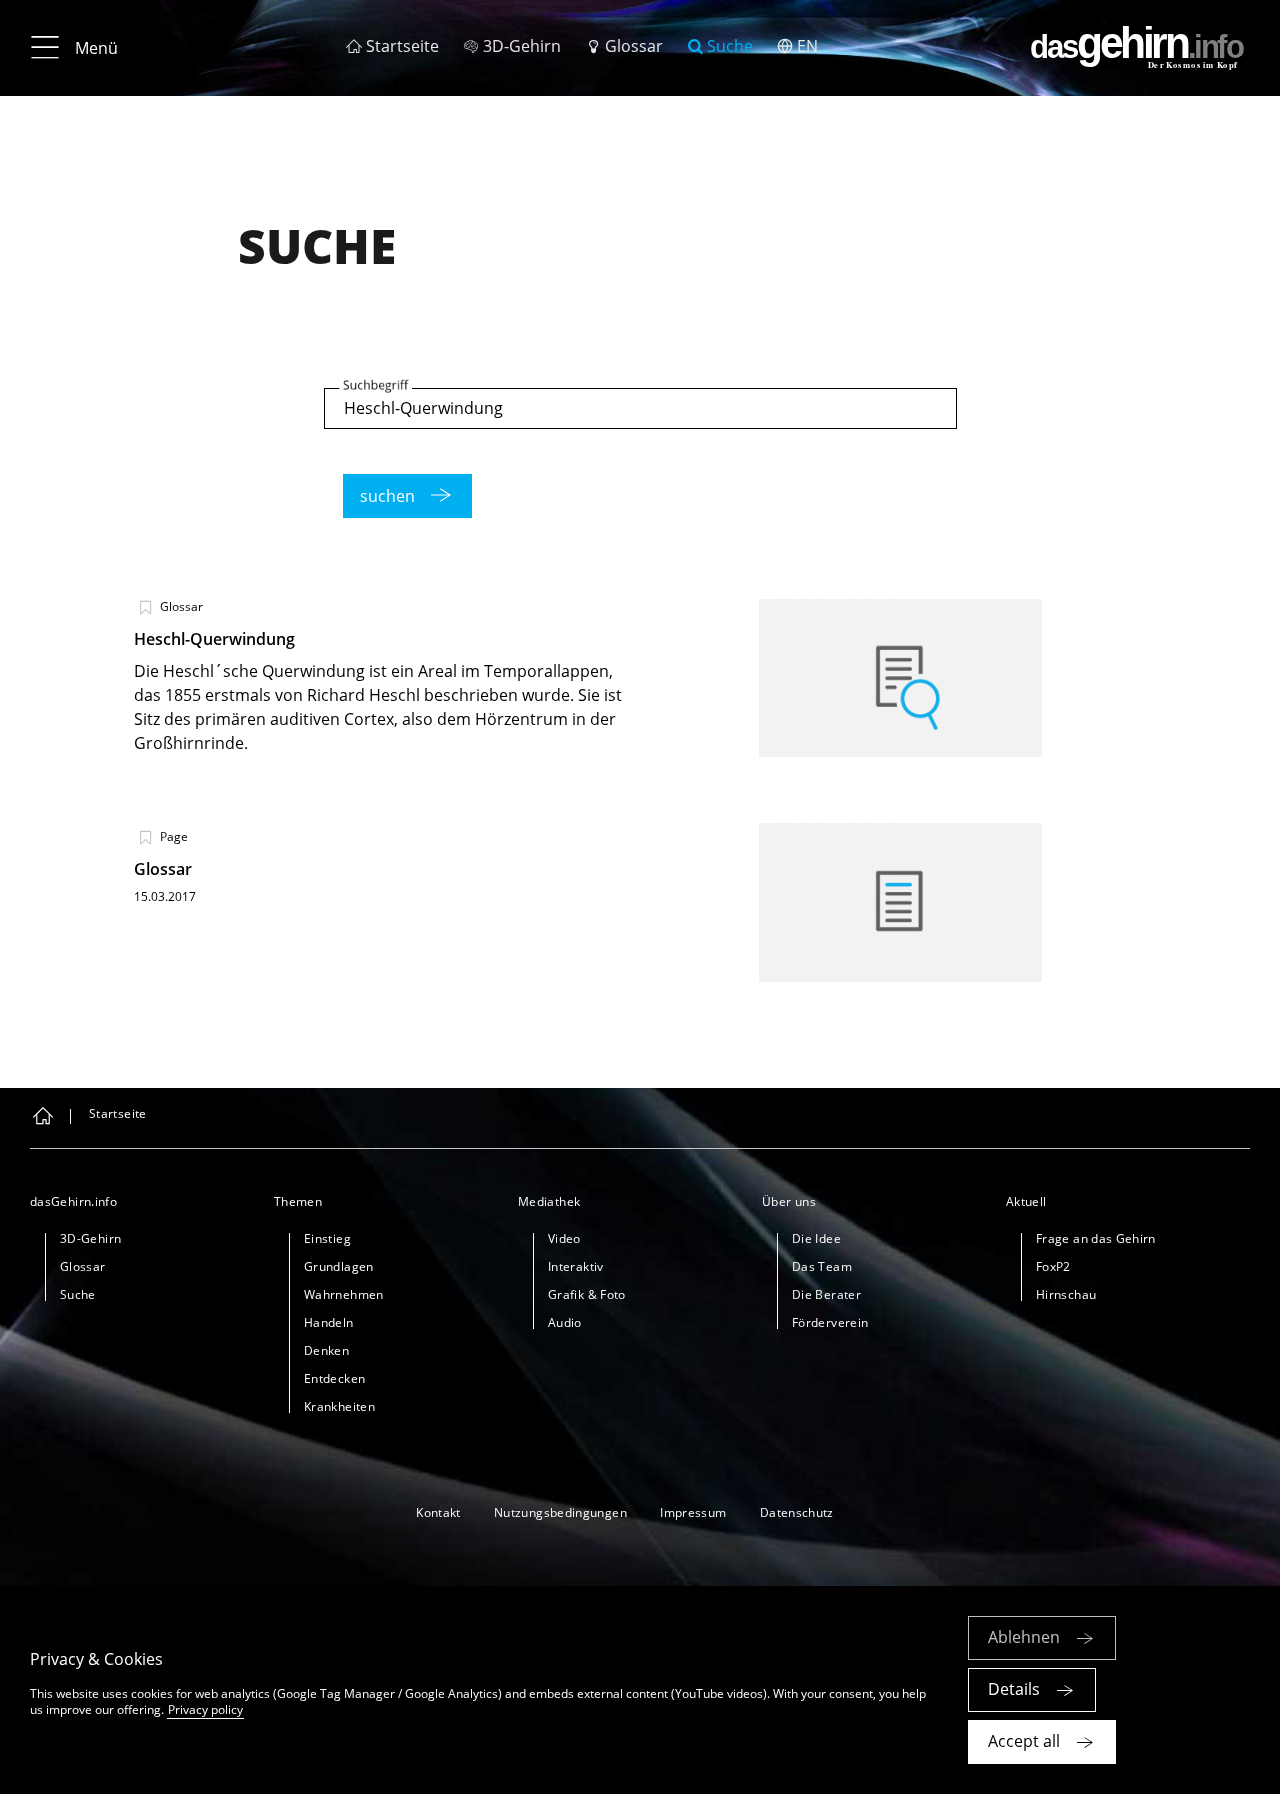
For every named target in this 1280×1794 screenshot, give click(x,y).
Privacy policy (205, 1709)
